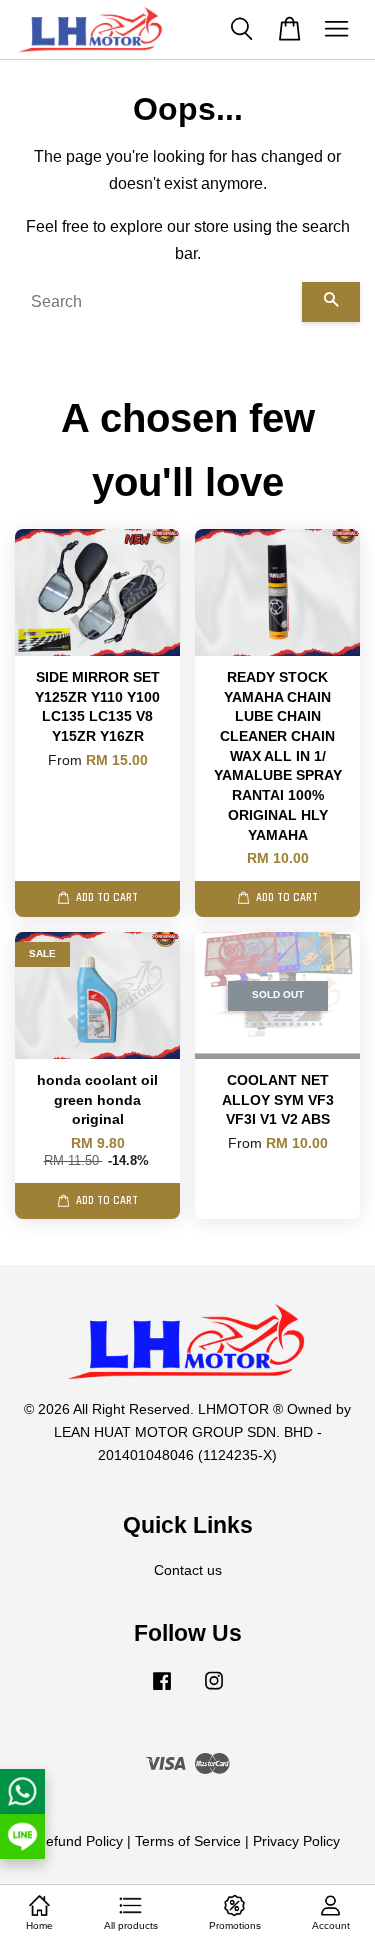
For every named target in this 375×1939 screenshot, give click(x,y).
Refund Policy (79, 1841)
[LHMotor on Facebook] (162, 1690)
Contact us (188, 1570)
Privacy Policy (296, 1841)
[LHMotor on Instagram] (214, 1690)
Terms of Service (188, 1841)
